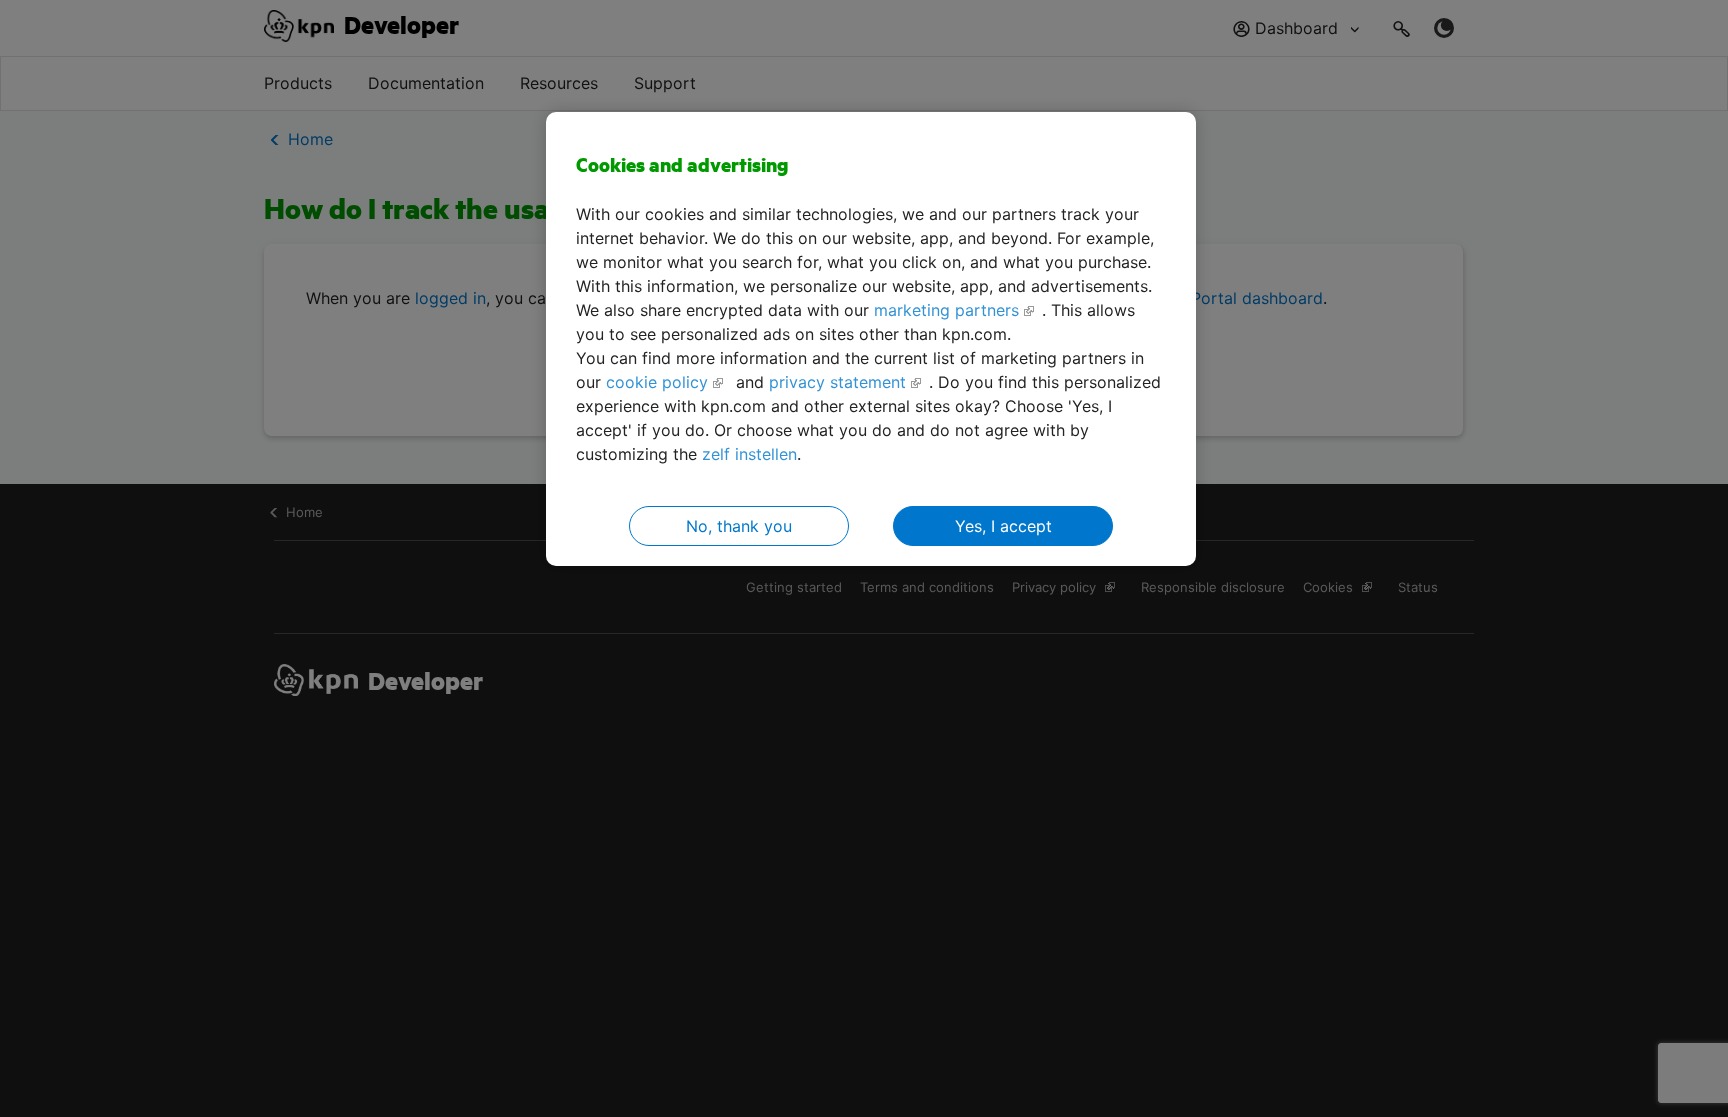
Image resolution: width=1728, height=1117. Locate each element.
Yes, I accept (1003, 526)
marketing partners (946, 310)
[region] (871, 339)
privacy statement (837, 382)
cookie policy (657, 382)
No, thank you (739, 526)
